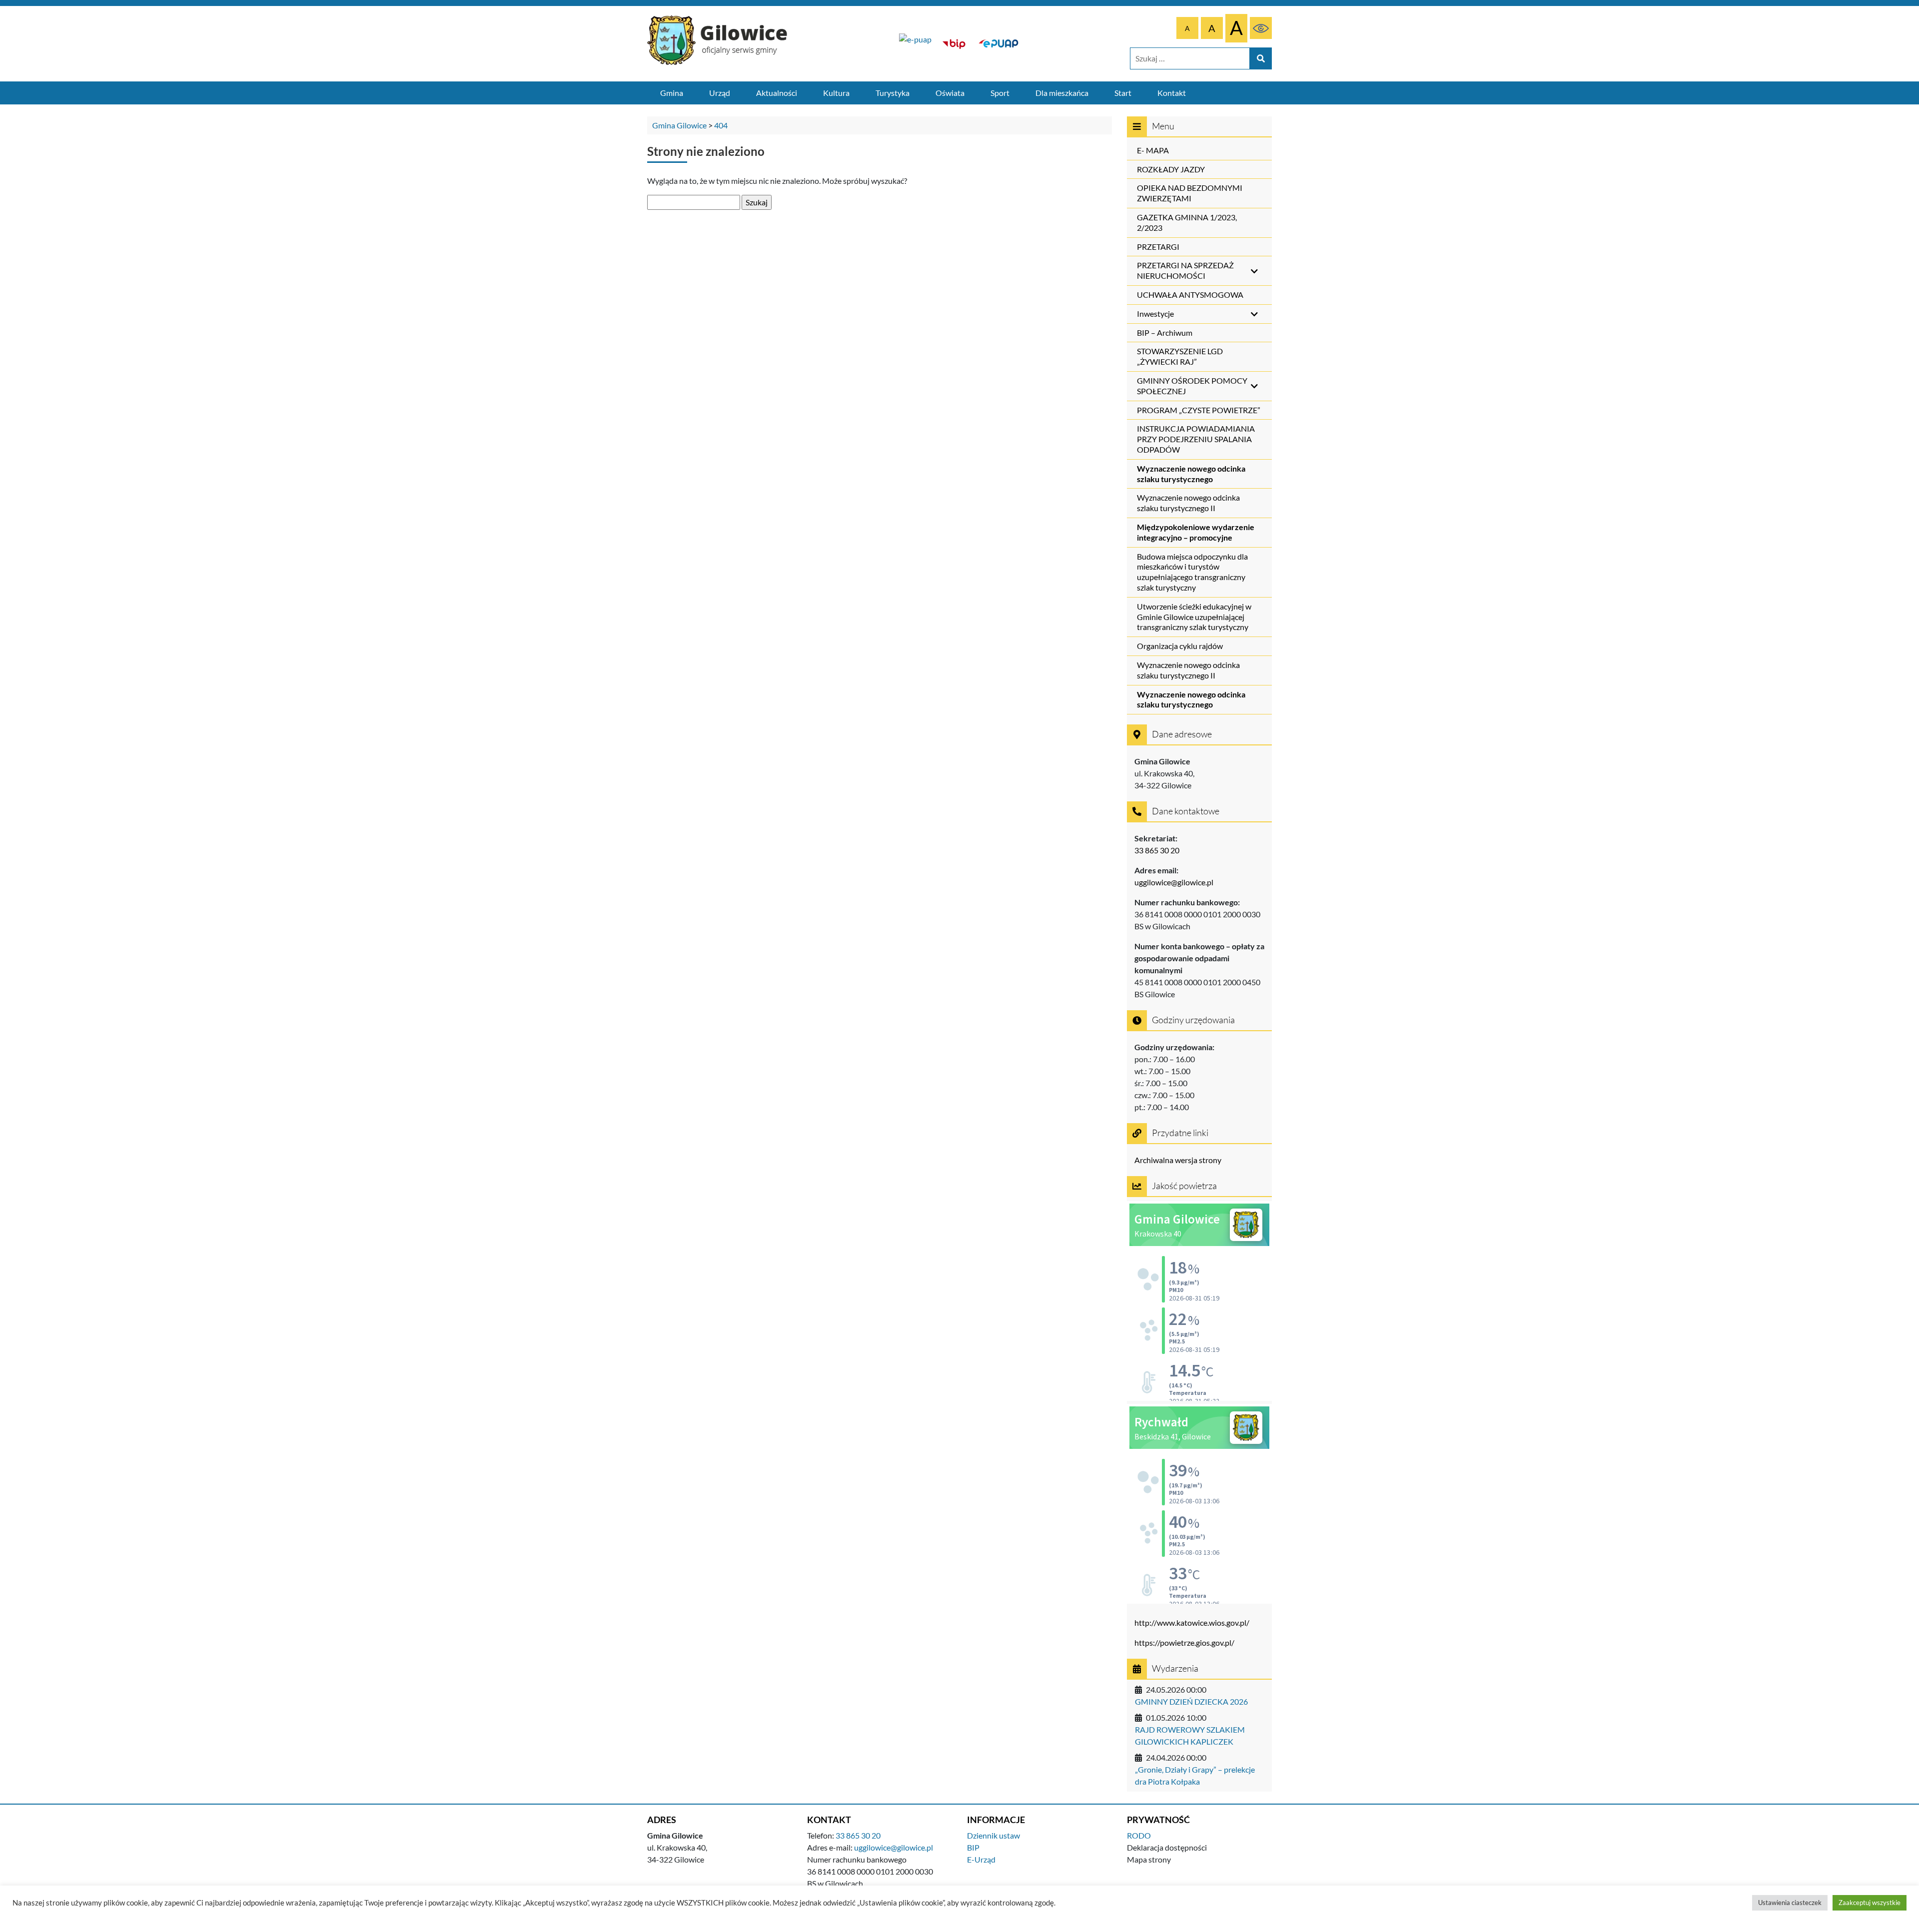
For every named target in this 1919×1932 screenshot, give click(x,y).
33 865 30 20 (1157, 850)
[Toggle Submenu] (1254, 271)
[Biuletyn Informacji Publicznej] (954, 44)
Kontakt (1172, 93)
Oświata (950, 93)
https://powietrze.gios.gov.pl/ (1184, 1642)
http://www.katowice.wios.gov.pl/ (1192, 1622)
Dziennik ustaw (993, 1835)
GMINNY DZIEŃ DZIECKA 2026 (1191, 1701)
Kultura (836, 93)
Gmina (672, 93)
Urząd (720, 93)
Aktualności (777, 93)
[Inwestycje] (915, 44)
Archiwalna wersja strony (1178, 1160)
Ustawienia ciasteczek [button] (1790, 1903)
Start (1123, 93)
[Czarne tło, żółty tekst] (1261, 28)
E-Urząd (981, 1859)
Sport (1000, 93)
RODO (1139, 1835)
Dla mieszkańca (1062, 93)
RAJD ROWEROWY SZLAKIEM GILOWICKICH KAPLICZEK (1190, 1735)
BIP (973, 1847)
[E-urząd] (998, 44)
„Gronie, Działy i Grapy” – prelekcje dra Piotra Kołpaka (1195, 1775)
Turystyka (893, 93)
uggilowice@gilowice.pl (1174, 882)
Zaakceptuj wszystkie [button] (1870, 1903)
